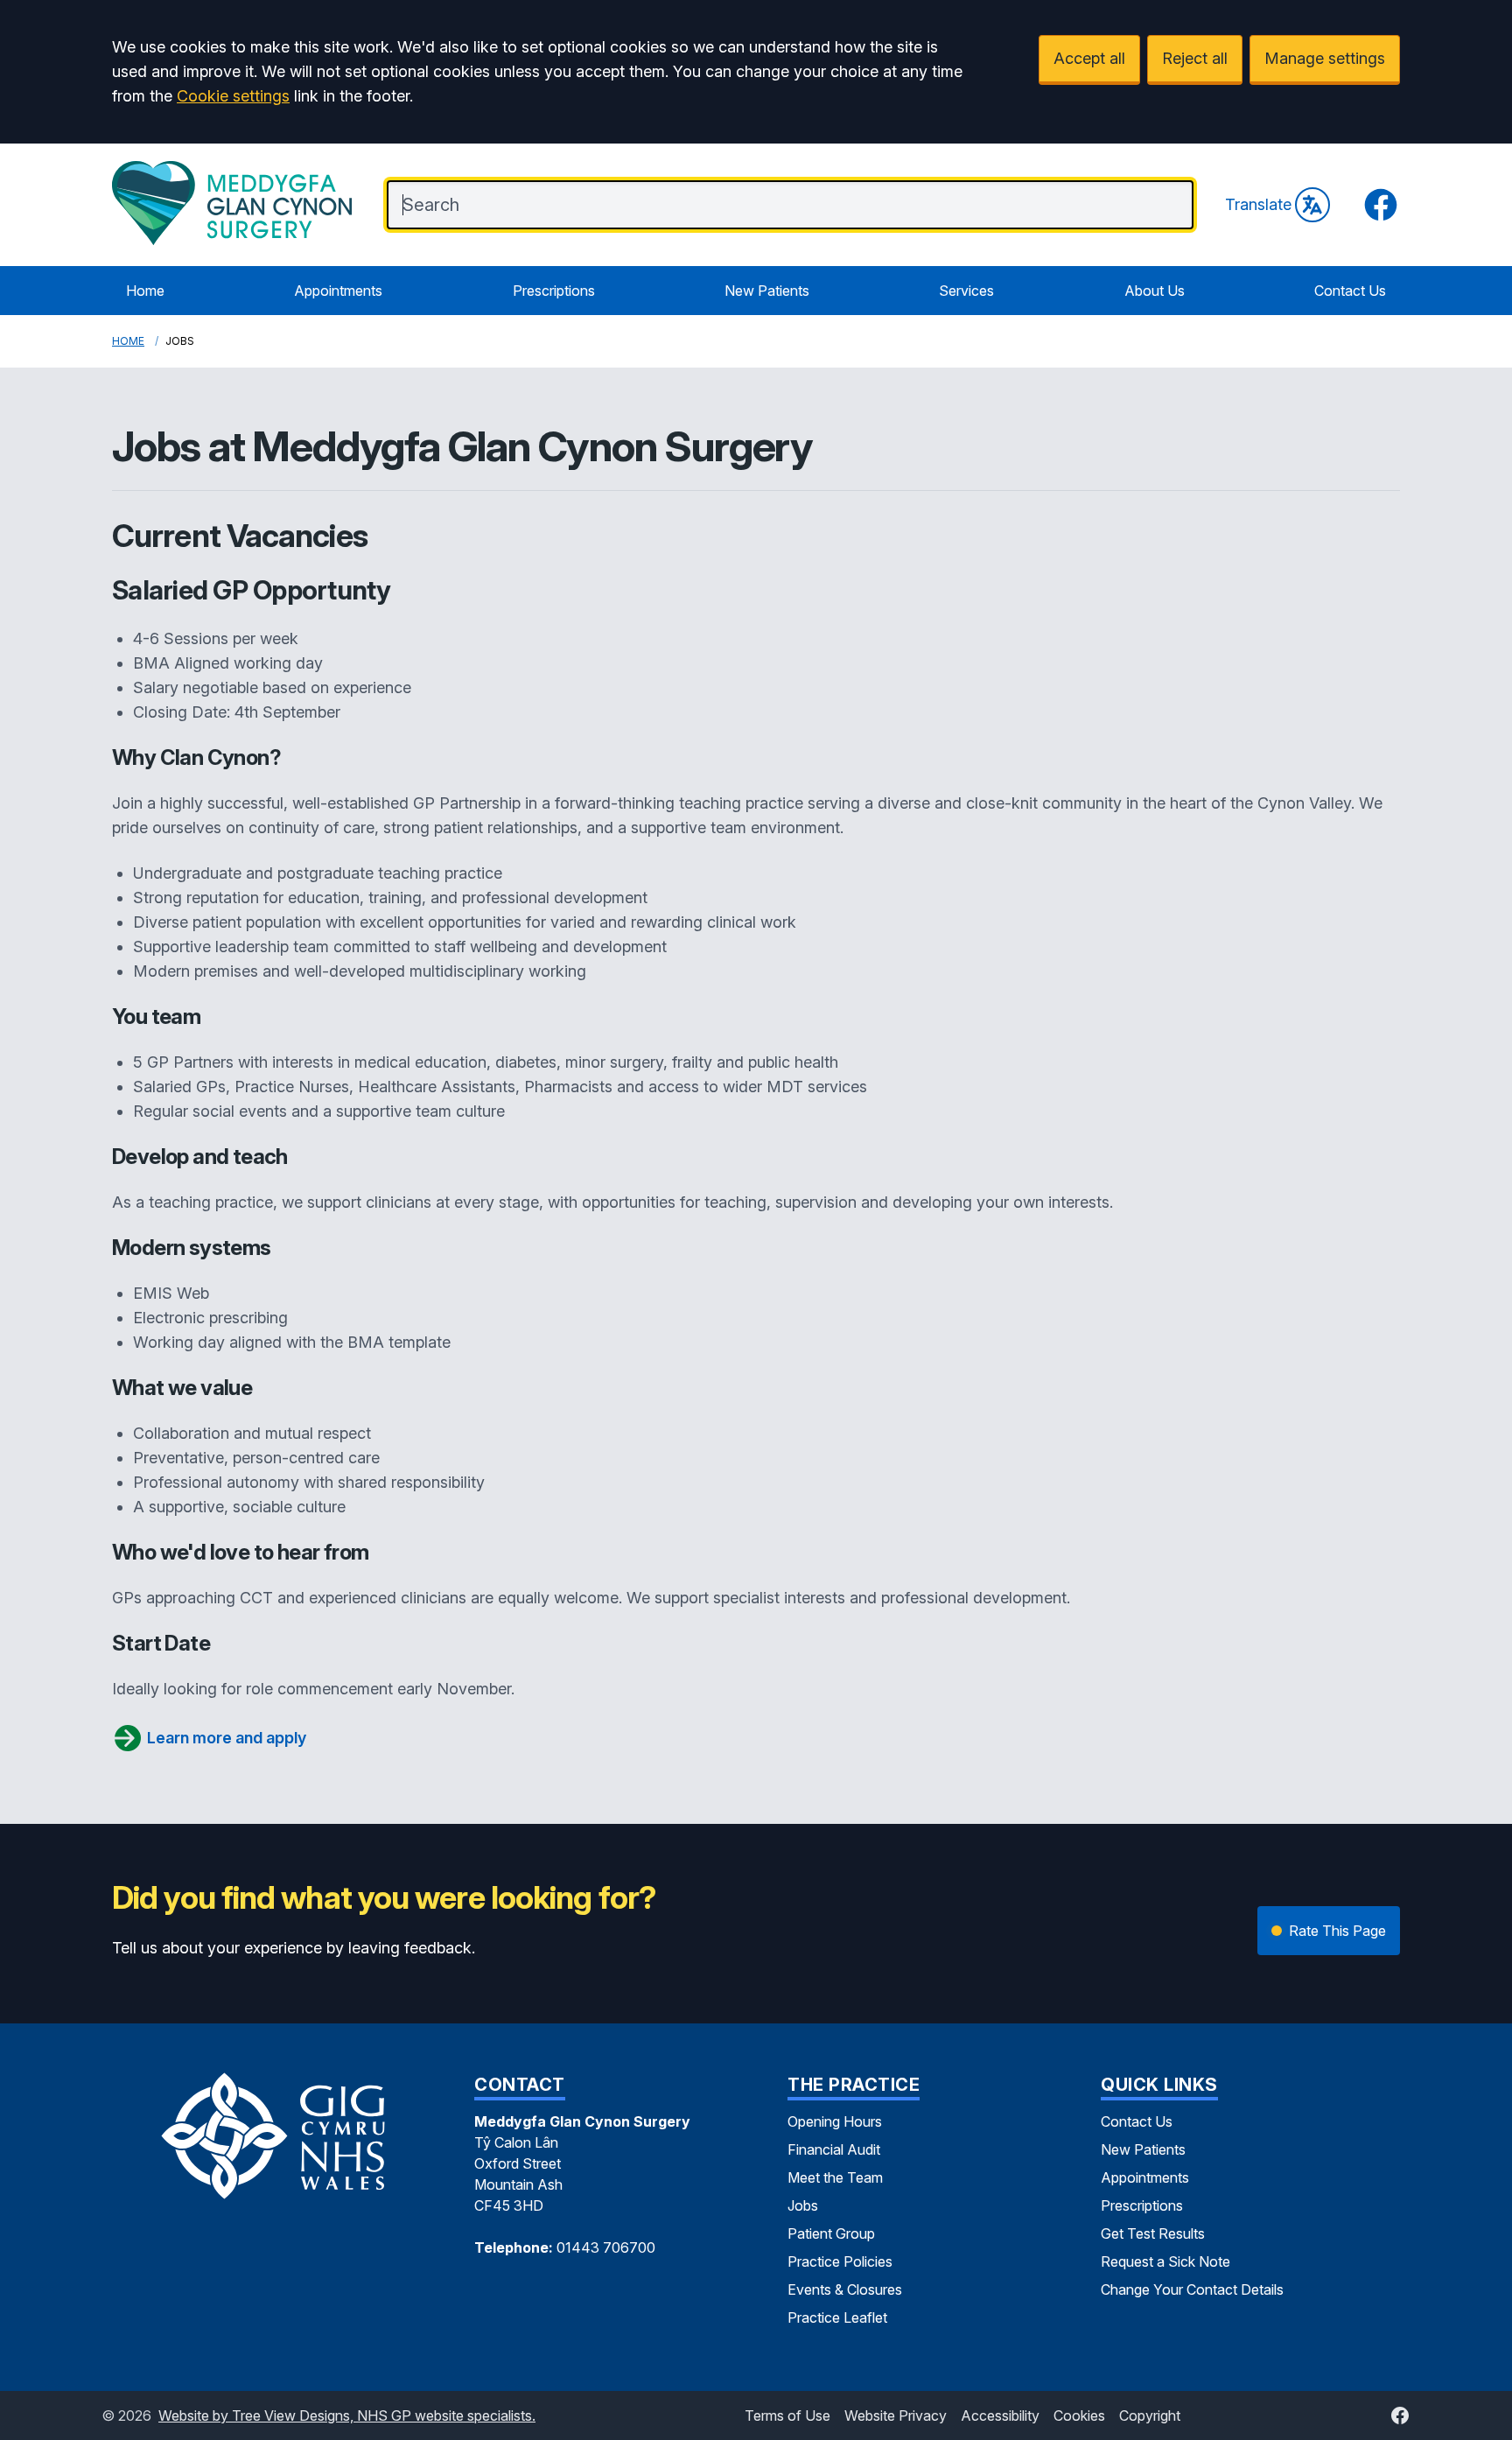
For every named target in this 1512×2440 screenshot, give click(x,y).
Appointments (338, 291)
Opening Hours (835, 2121)
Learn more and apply (227, 1738)
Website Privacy (896, 2415)
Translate (1258, 204)
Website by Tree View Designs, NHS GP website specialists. (347, 2415)
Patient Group (831, 2233)
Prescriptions (554, 291)
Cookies (1079, 2415)
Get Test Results (1153, 2233)
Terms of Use (787, 2415)
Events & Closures (845, 2289)
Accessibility (1000, 2415)
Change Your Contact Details (1192, 2289)
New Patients (767, 291)
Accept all (1089, 58)
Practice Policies (840, 2261)
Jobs (803, 2205)
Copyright (1150, 2415)
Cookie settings (233, 96)
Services (966, 291)
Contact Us (1350, 291)
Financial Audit (834, 2149)
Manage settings (1325, 58)
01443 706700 (606, 2247)
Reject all (1195, 58)
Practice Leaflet (837, 2317)
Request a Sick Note (1165, 2261)
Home (145, 291)
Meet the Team (835, 2177)
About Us (1155, 291)
